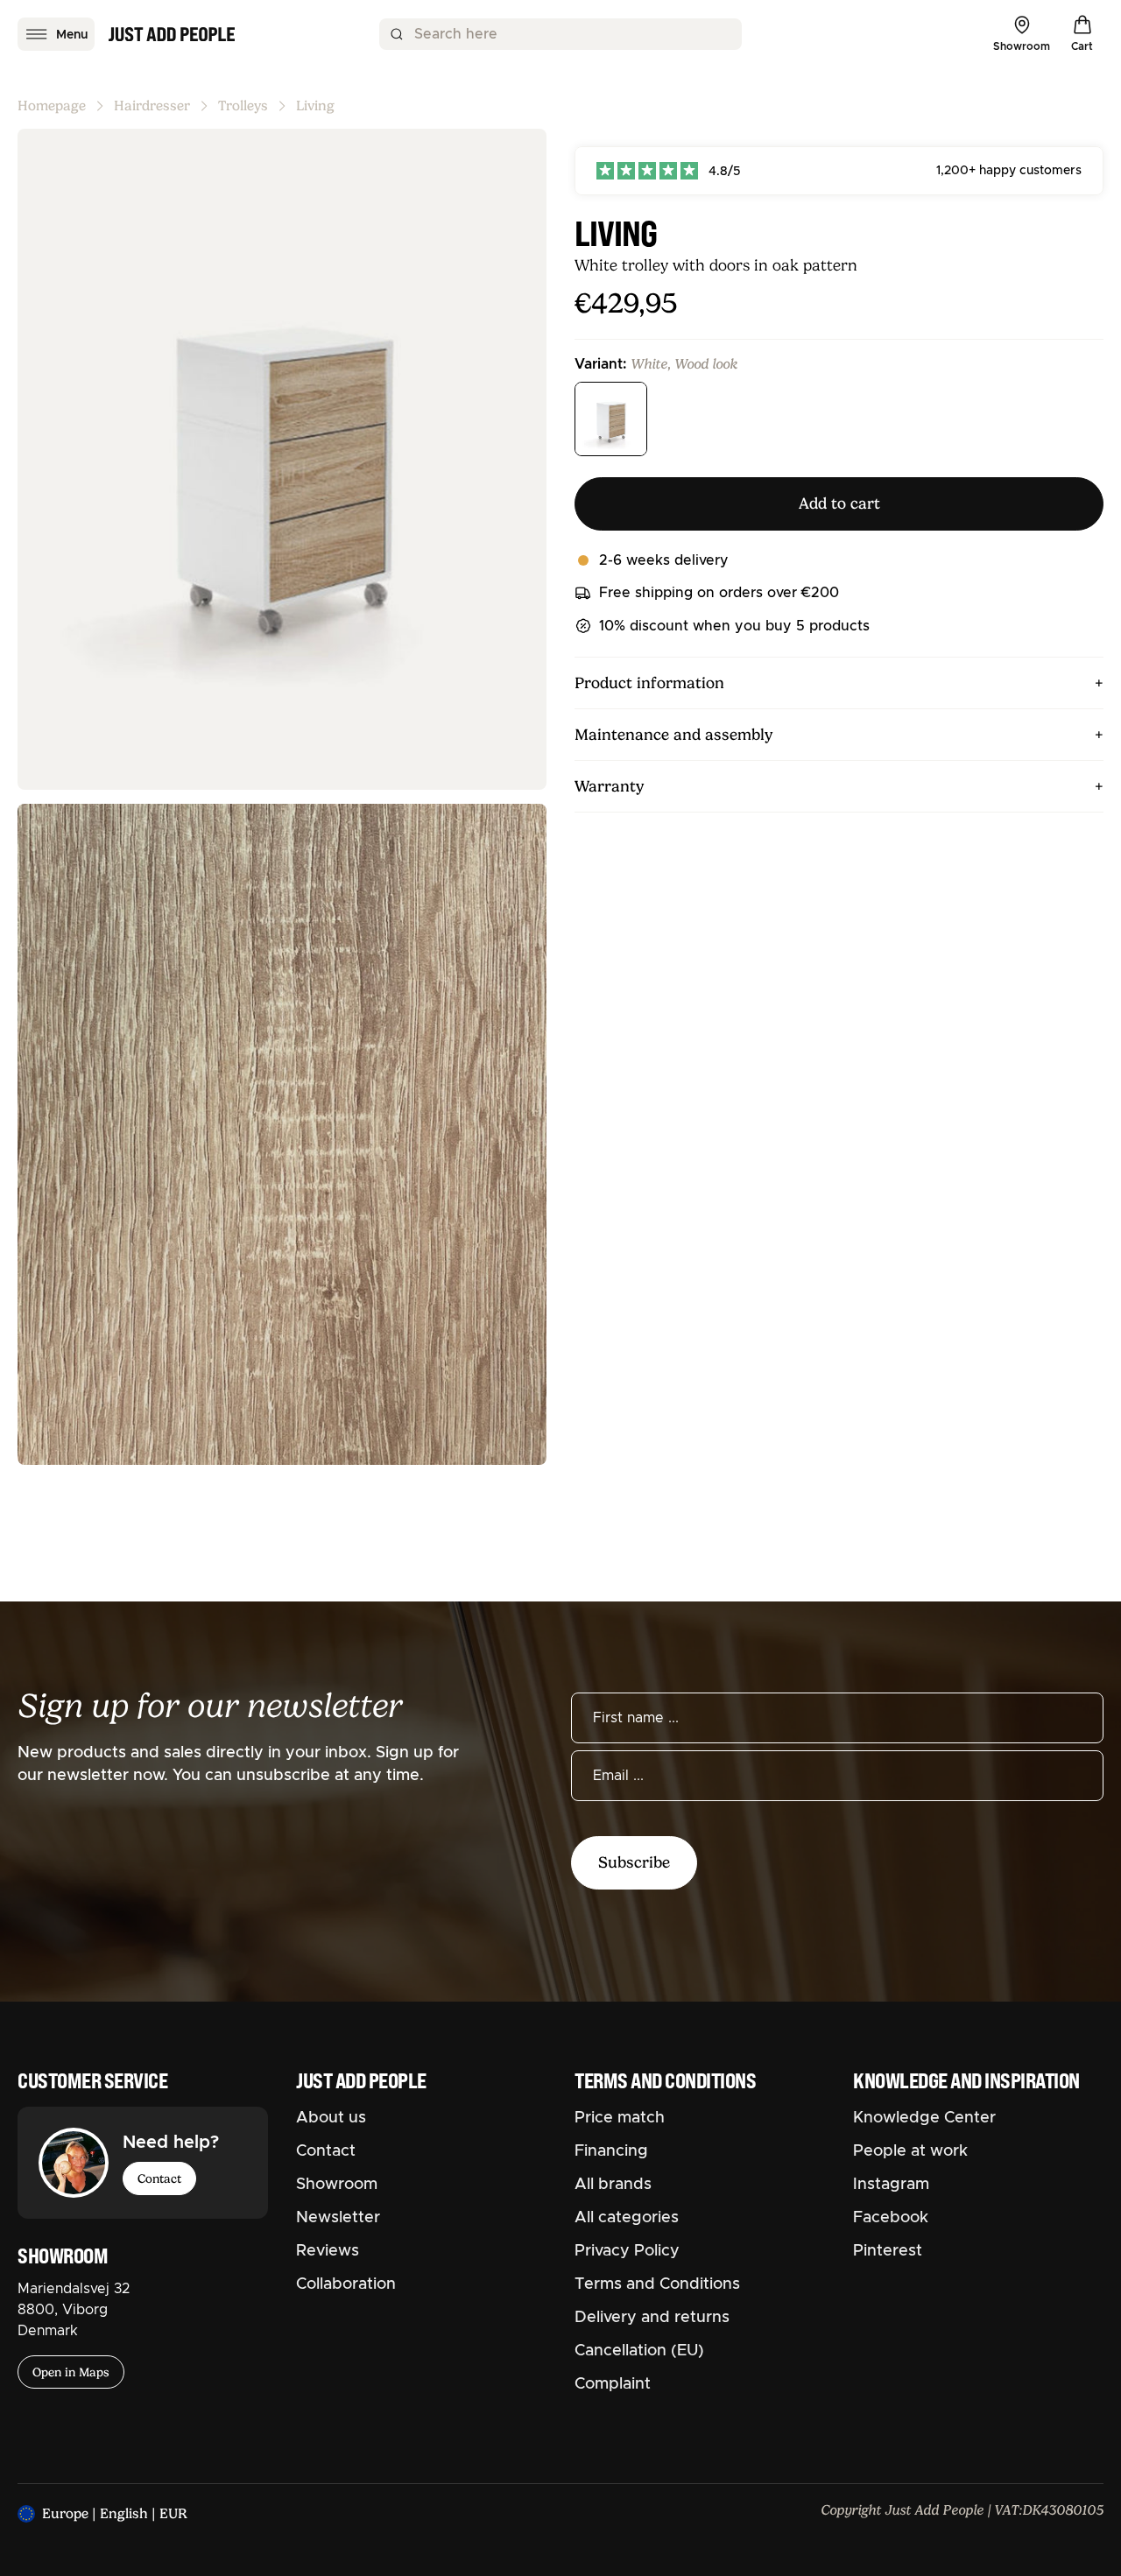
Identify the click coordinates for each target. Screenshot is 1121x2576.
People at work (910, 2151)
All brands (613, 2185)
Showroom (337, 2185)
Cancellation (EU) (639, 2351)
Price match (620, 2118)
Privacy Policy (627, 2251)
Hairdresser (152, 106)
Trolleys (243, 106)
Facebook (891, 2218)
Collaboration (346, 2284)
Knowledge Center (924, 2118)
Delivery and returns (652, 2318)
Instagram (891, 2185)
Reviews (328, 2251)
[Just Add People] (172, 34)
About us (331, 2118)
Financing (611, 2151)
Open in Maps (71, 2372)
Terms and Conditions (657, 2284)
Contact (159, 2178)
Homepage (52, 106)
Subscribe (634, 1862)
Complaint (613, 2384)
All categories (627, 2218)
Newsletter (338, 2218)
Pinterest (888, 2251)
